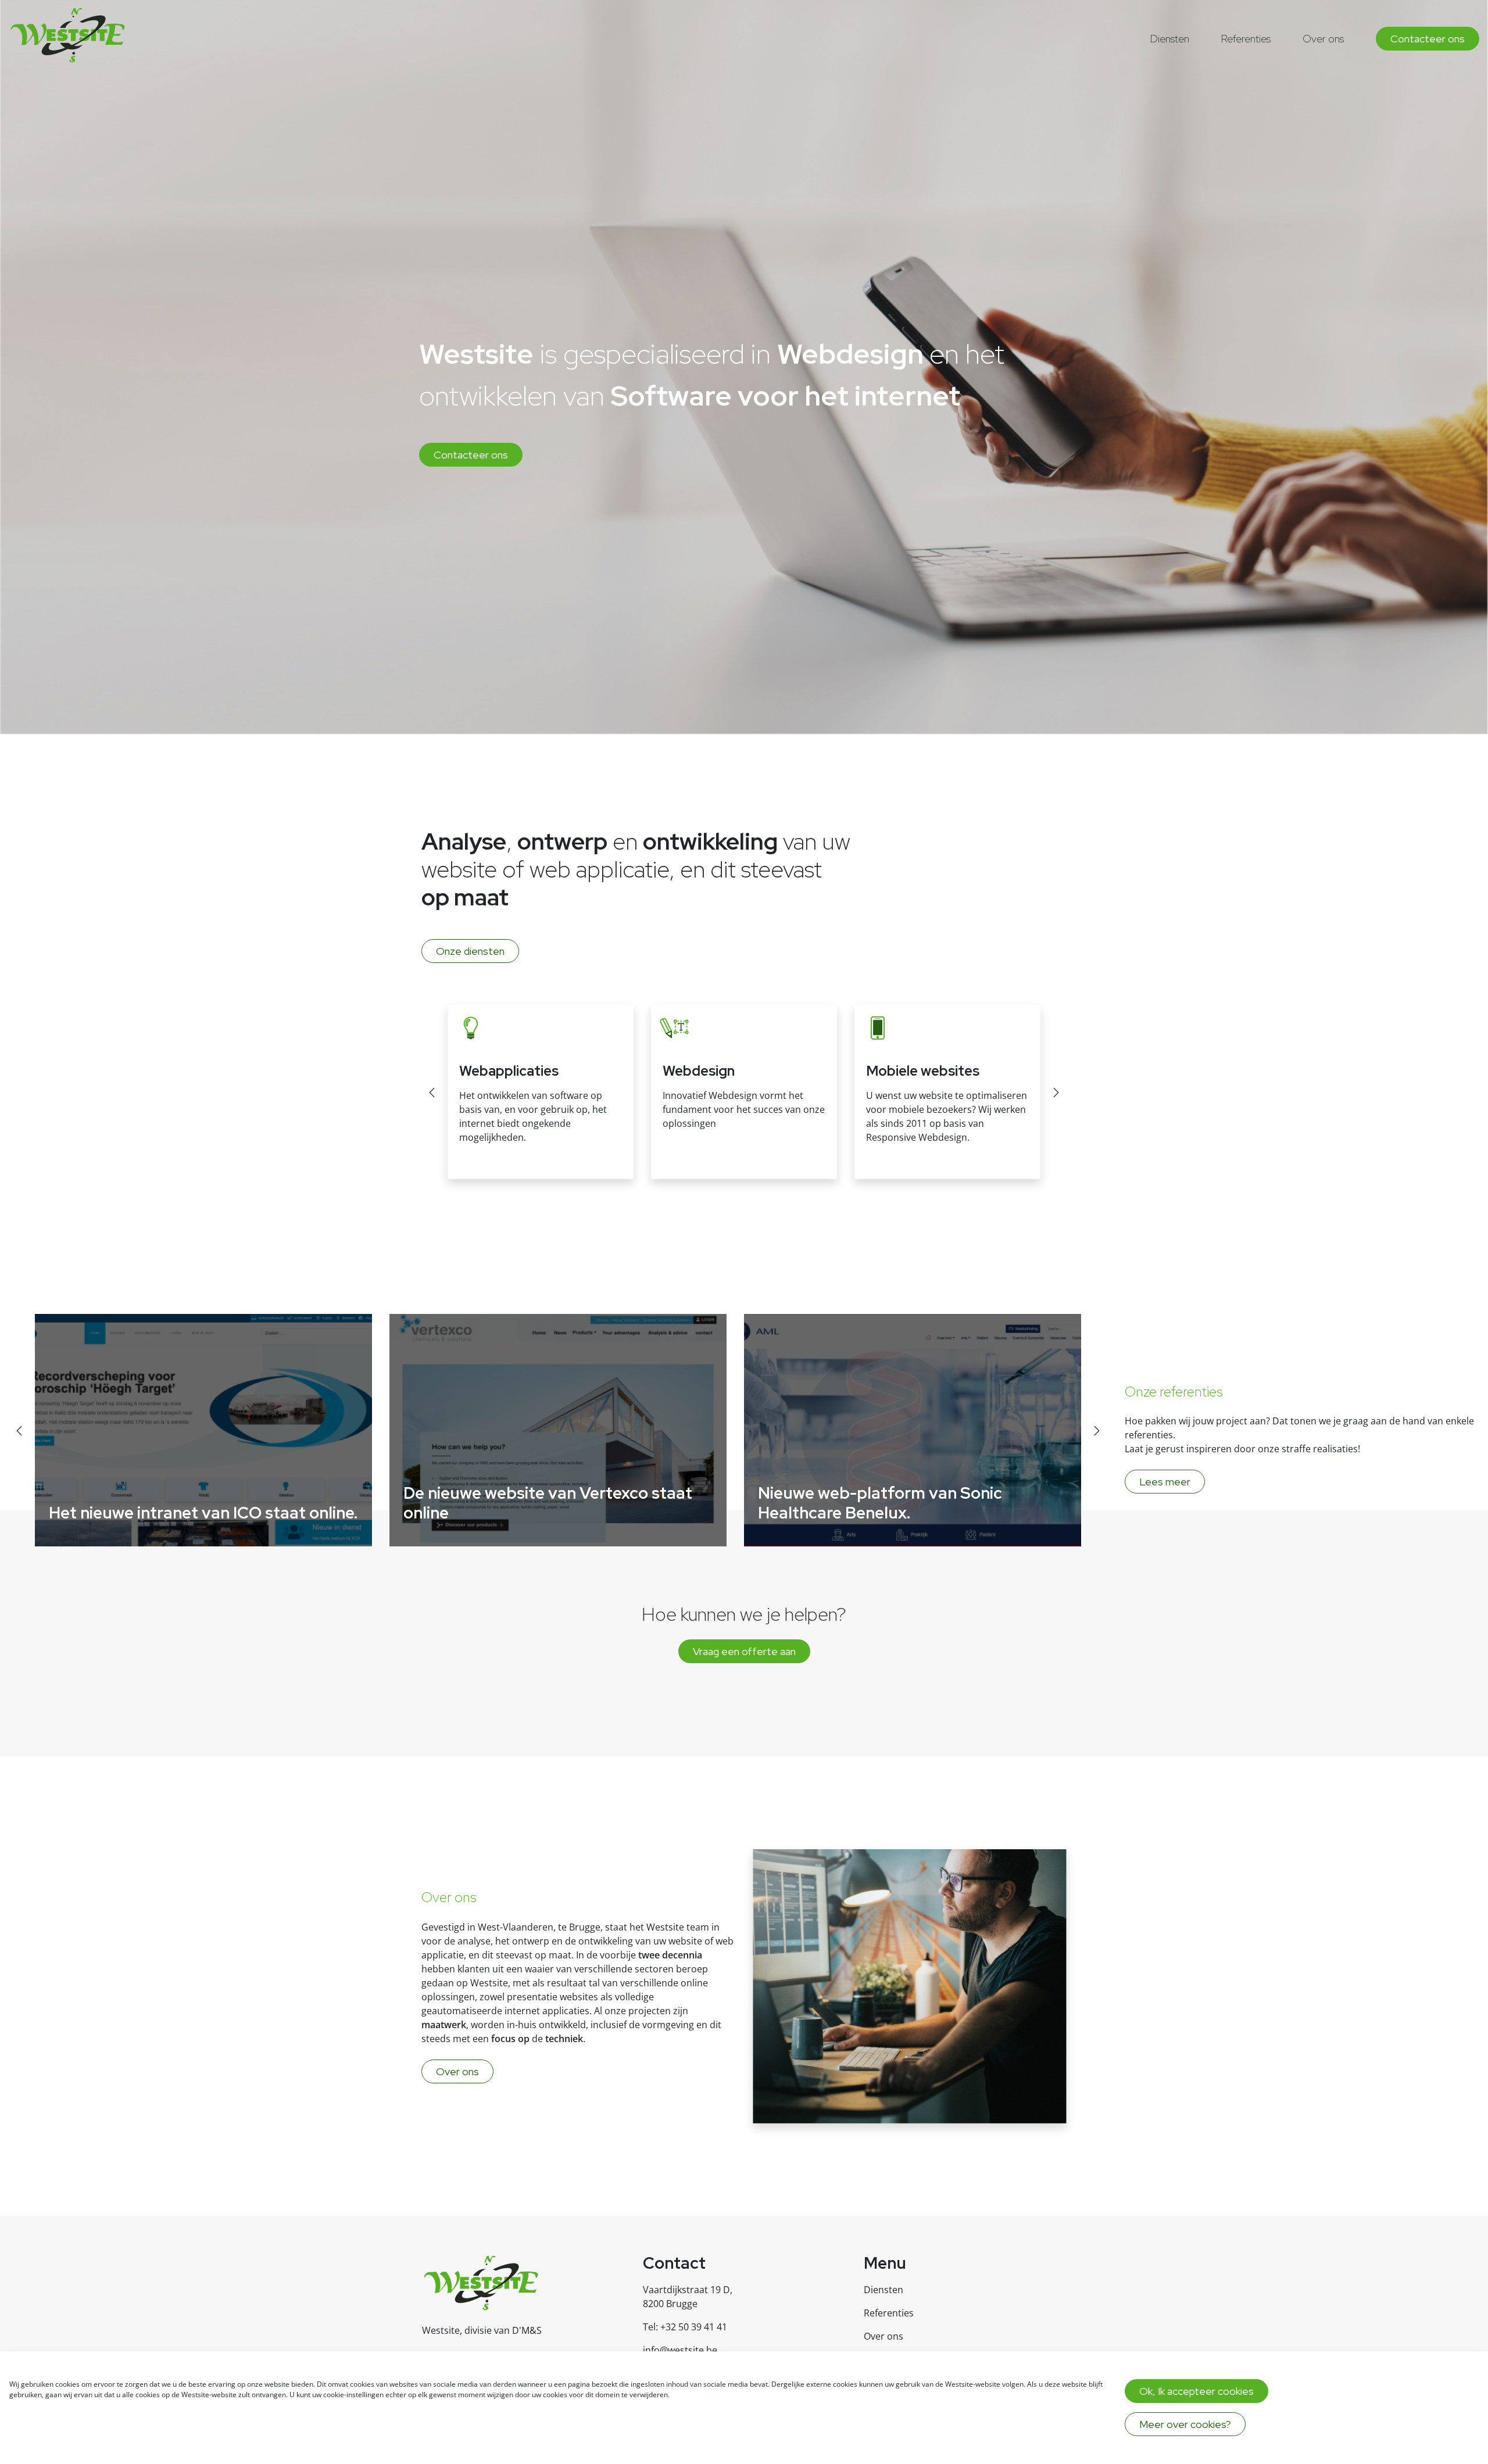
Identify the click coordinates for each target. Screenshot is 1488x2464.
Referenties (1246, 39)
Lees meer (1165, 1482)
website (685, 1941)
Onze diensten (470, 951)
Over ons (1323, 39)
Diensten (1170, 39)
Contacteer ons (1428, 39)
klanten (474, 1969)
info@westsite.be (680, 2350)
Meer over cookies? (1185, 2424)
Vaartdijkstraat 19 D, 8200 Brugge (688, 2297)
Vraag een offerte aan (744, 1651)
